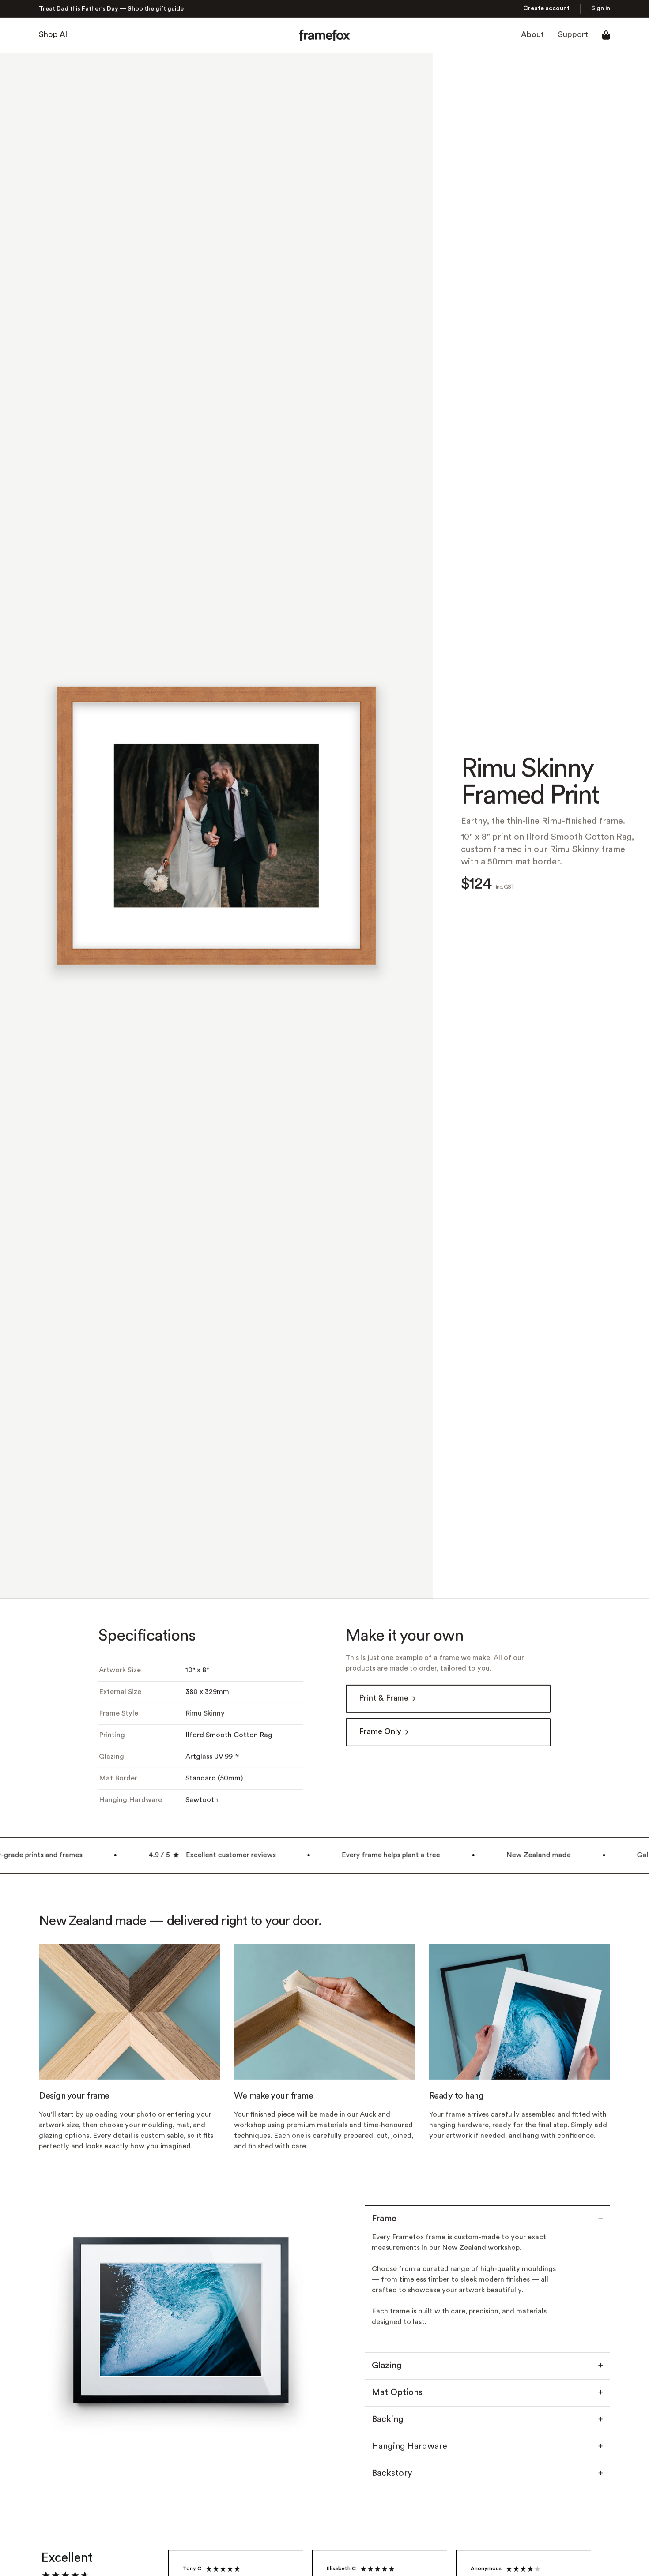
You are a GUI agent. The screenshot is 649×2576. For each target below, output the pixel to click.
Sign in (601, 9)
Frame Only (380, 1732)
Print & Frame (384, 1699)
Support (573, 35)
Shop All (54, 35)
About (532, 35)
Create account (546, 9)
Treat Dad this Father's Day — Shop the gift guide (111, 9)
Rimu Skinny (205, 1714)
